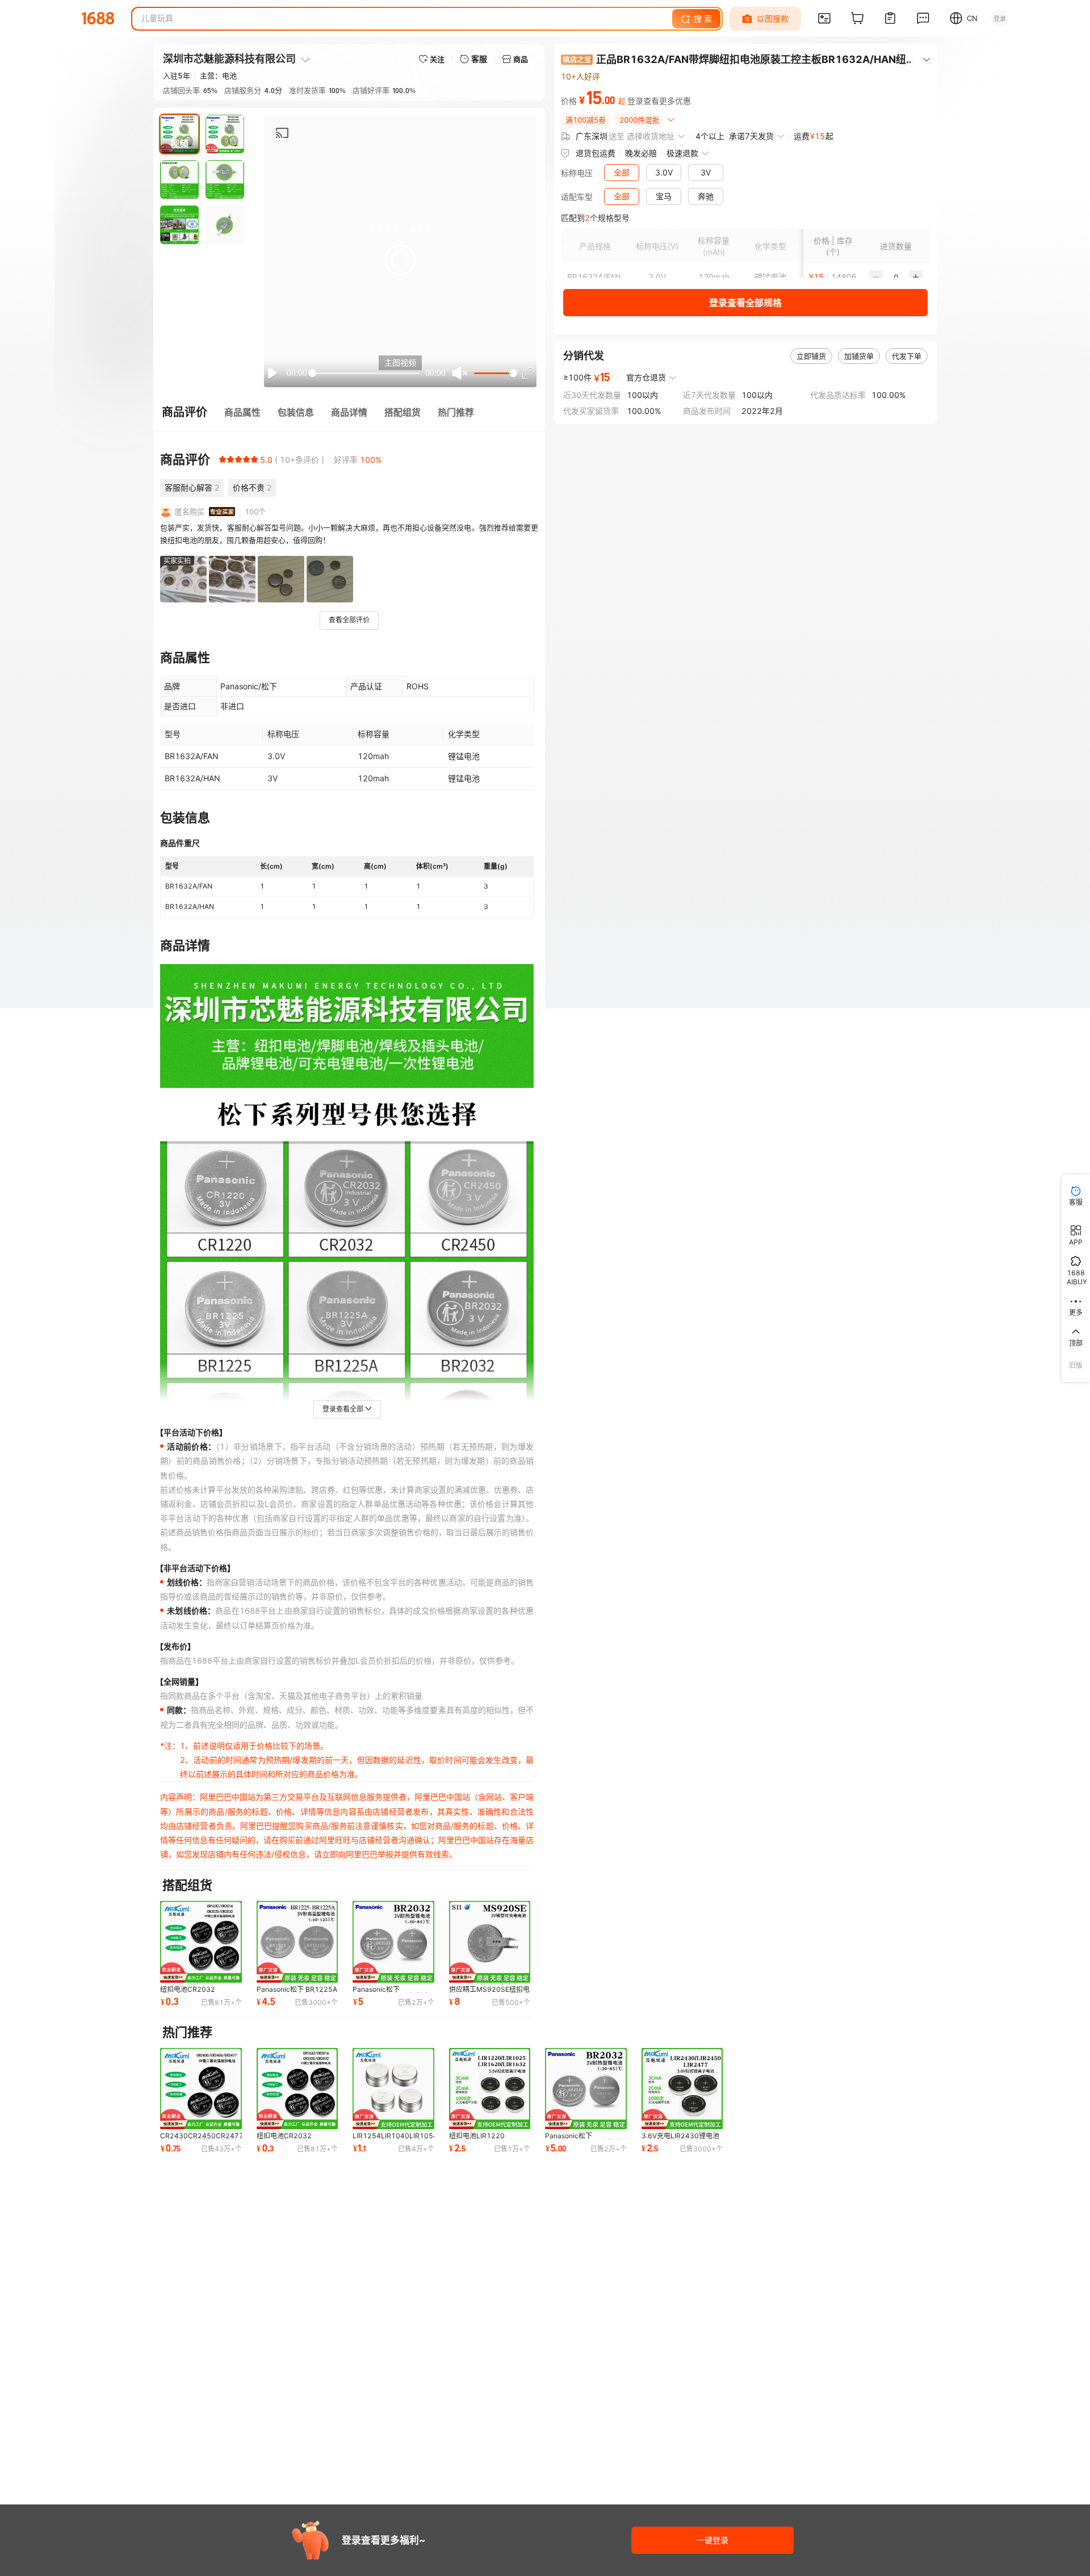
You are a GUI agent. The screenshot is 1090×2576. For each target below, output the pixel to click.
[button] (400, 260)
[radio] (223, 459)
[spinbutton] (896, 277)
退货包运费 (596, 153)
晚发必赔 (641, 153)
